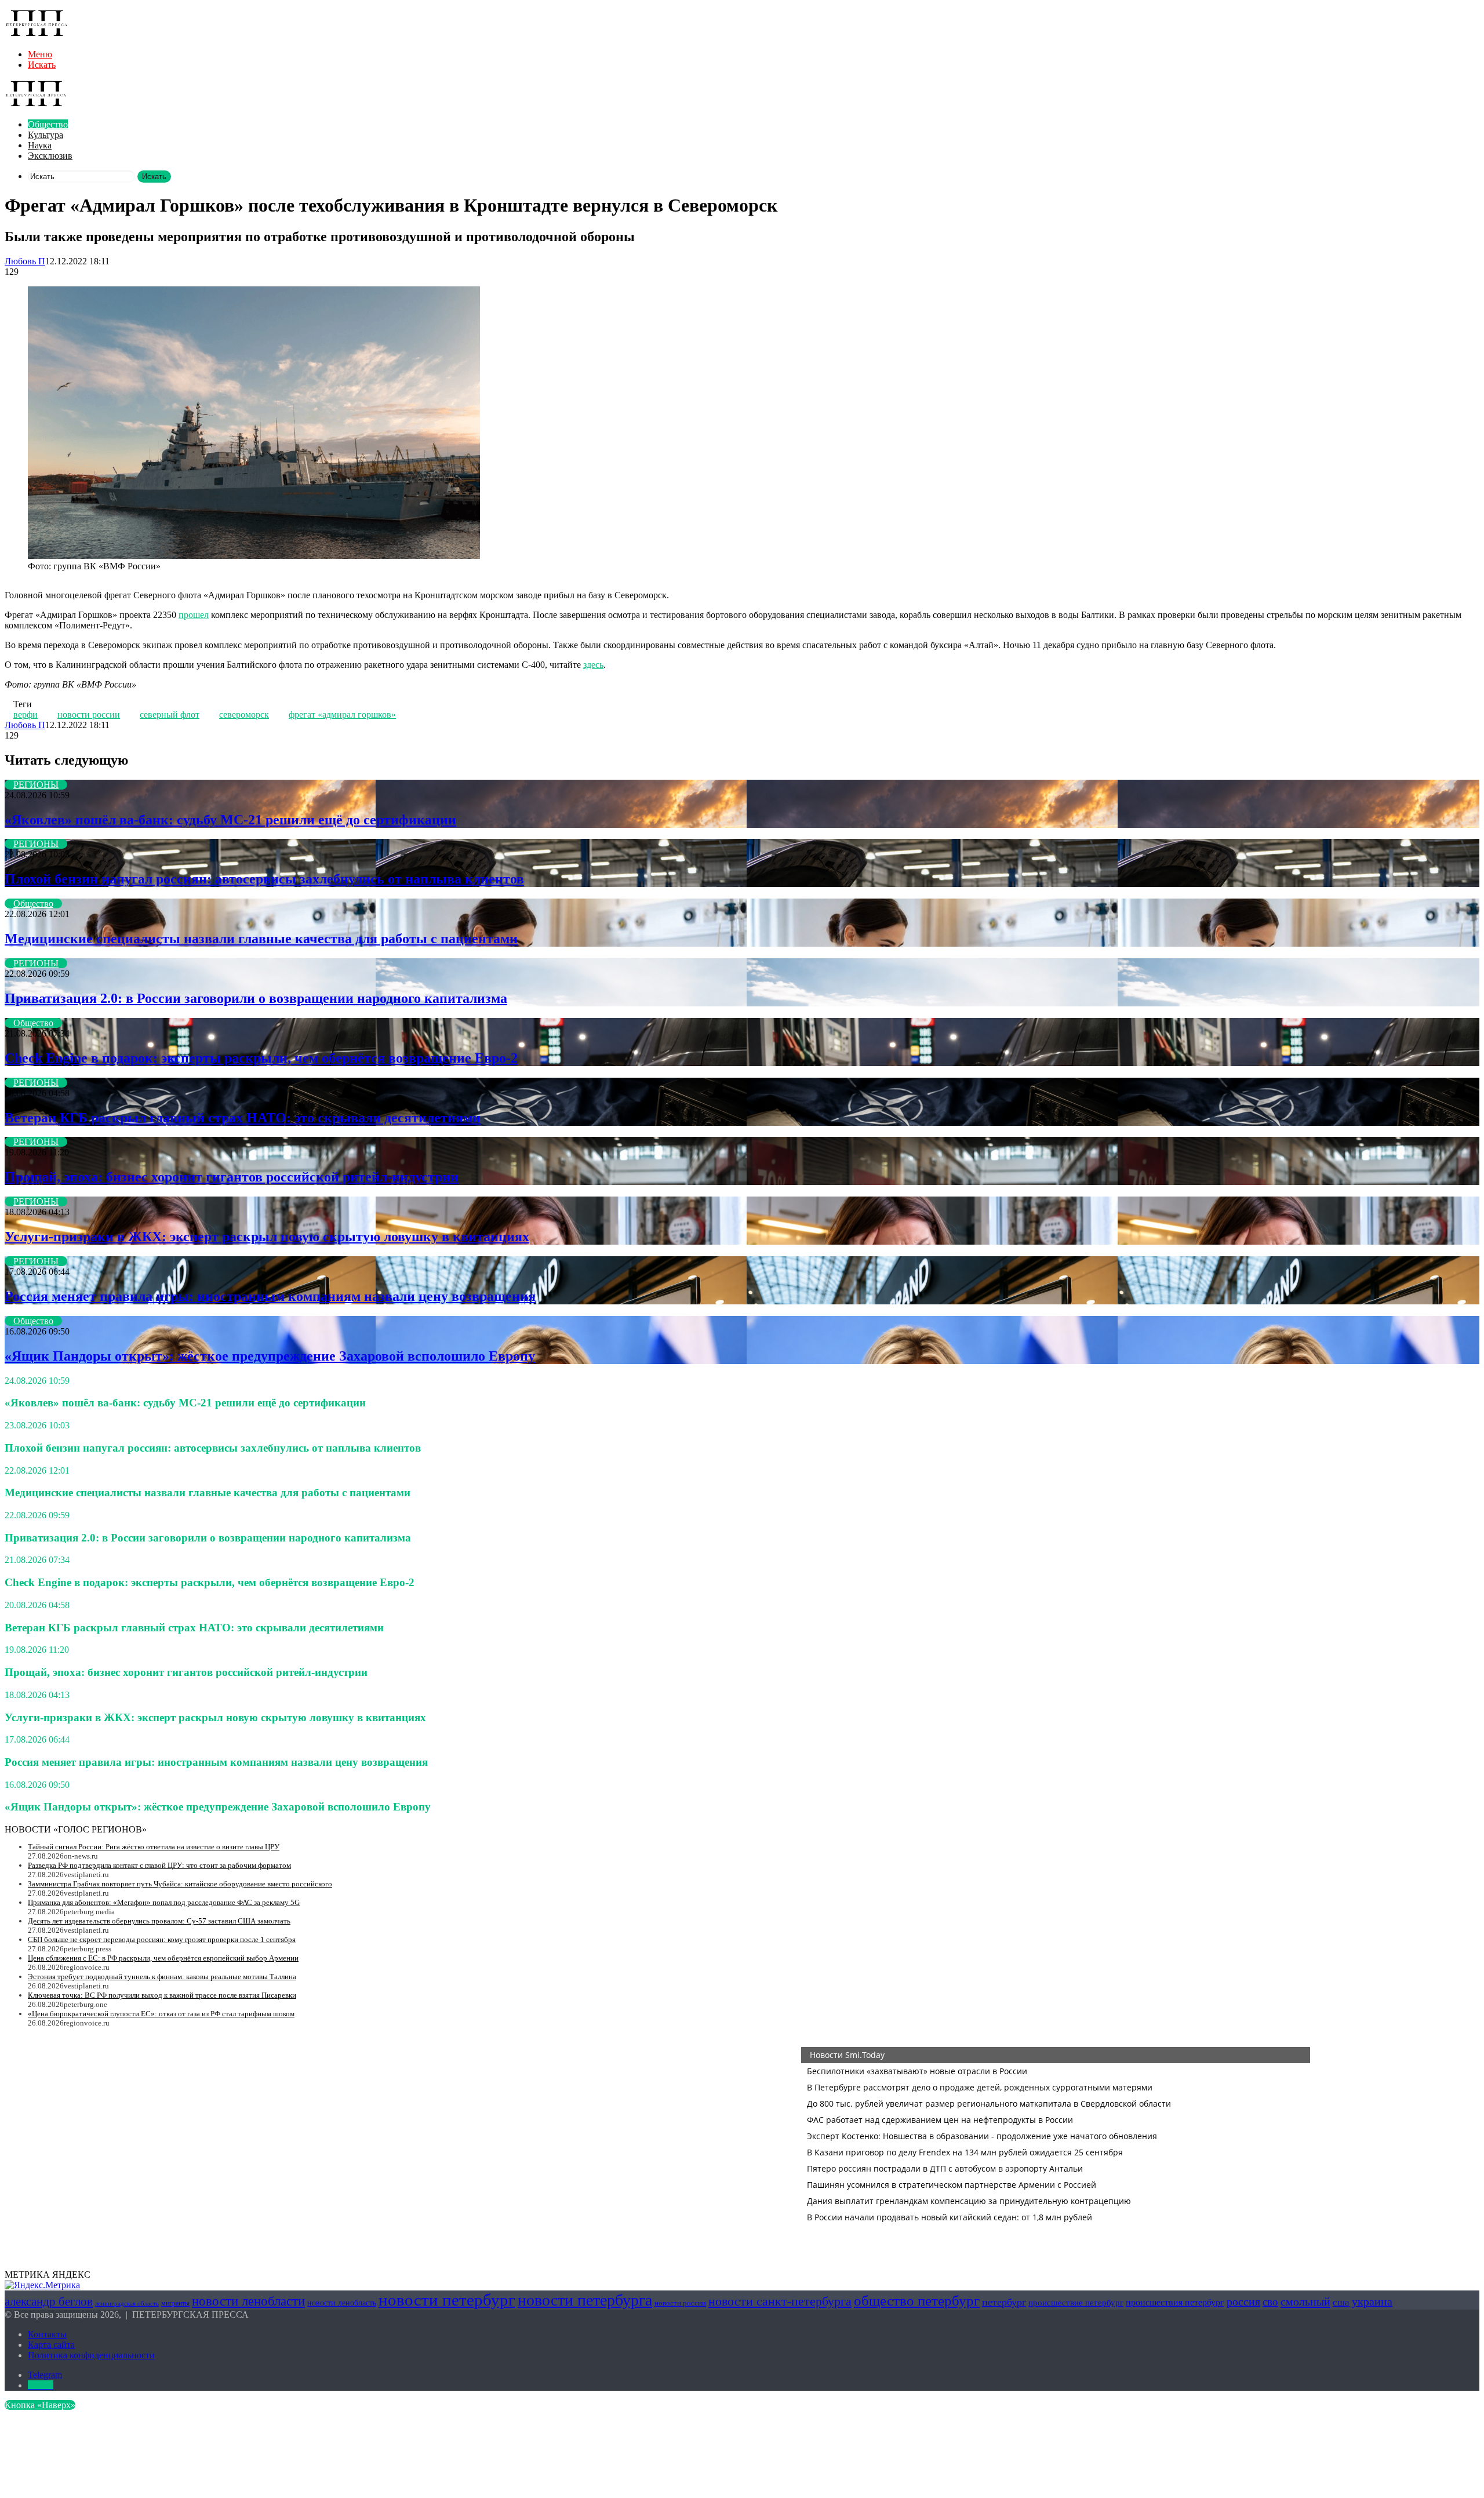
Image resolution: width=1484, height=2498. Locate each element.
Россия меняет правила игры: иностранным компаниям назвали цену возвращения (270, 1296)
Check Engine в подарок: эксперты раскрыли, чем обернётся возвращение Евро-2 (261, 1058)
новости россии (89, 715)
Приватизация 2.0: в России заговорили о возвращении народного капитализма (256, 998)
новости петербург (447, 2300)
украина (1372, 2301)
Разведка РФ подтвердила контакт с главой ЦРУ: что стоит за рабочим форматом (159, 1865)
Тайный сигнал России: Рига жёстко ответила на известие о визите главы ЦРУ (154, 1847)
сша (1341, 2302)
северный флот (170, 715)
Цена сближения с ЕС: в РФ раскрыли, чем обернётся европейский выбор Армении (163, 1958)
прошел (194, 615)
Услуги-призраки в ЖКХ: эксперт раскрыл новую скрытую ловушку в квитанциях (267, 1237)
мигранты (175, 2303)
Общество (48, 124)
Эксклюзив (50, 156)
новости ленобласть (342, 2303)
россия (1243, 2301)
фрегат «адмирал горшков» (342, 715)
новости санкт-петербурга (780, 2301)
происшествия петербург (1175, 2302)
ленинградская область (127, 2304)
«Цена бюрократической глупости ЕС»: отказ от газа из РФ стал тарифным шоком (161, 2014)
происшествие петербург (1076, 2303)
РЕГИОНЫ (36, 785)
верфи (26, 715)
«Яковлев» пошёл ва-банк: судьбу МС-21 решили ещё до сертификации (230, 820)
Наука (40, 145)
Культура (46, 135)
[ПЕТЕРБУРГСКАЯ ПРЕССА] (37, 34)
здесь (593, 665)
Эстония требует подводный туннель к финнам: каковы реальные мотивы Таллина (162, 1977)
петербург (1004, 2302)
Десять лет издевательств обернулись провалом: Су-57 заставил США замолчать (159, 1921)
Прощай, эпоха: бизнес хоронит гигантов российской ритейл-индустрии (232, 1177)
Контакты (47, 2334)
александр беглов (49, 2301)
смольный (1305, 2301)
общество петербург (917, 2300)
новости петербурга (585, 2300)
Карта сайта (51, 2345)
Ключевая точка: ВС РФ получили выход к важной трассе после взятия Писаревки (162, 1995)
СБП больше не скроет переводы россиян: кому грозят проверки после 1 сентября (162, 1939)
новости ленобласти (248, 2301)
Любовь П (25, 261)
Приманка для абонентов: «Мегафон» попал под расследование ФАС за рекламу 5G (164, 1902)
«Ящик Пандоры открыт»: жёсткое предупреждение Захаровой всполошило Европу (270, 1356)
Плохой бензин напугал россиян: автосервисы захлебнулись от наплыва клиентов (264, 879)
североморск (244, 715)
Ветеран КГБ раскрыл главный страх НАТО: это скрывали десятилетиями (243, 1118)
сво (1270, 2302)
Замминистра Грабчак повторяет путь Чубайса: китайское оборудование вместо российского (180, 1884)
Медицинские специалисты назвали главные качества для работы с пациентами (261, 939)
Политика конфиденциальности (91, 2355)
